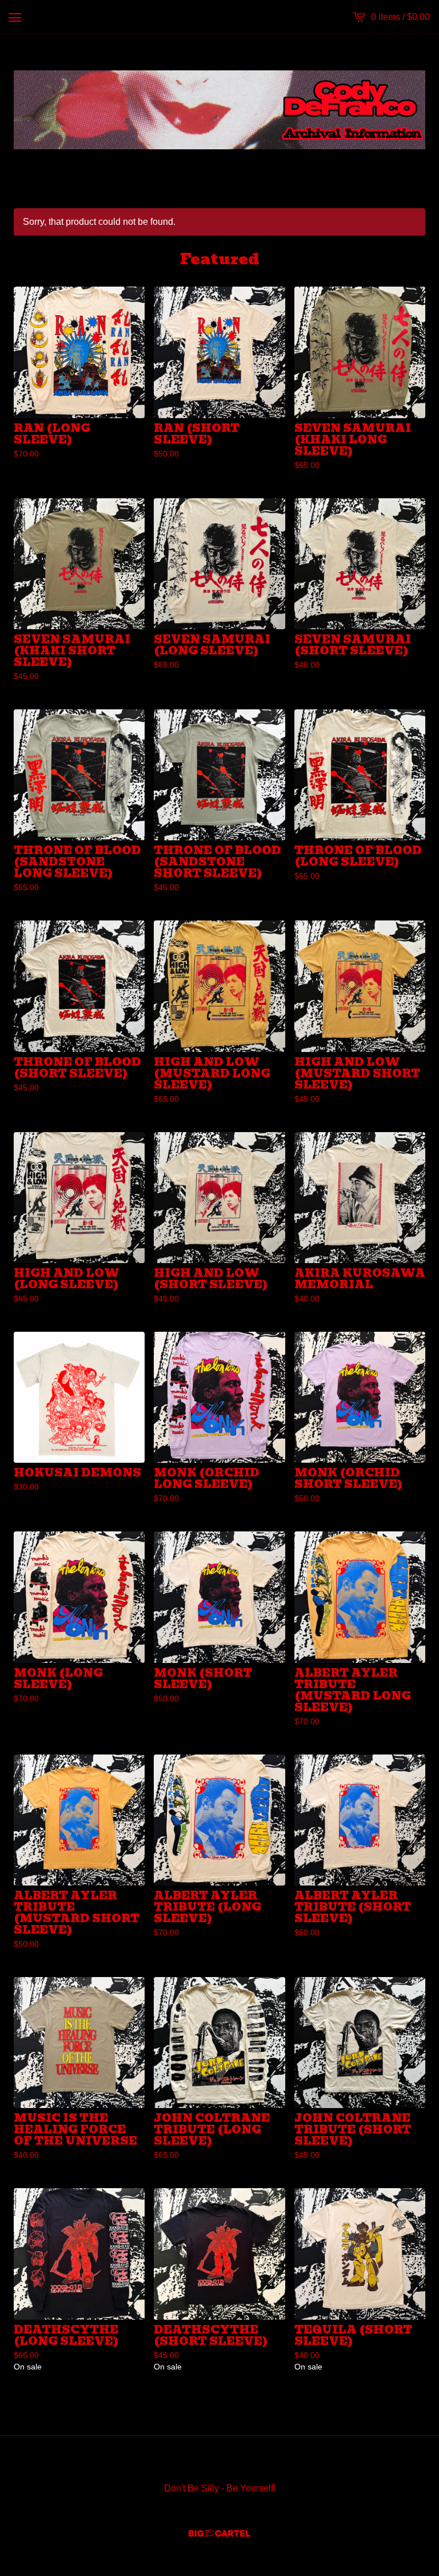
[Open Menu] (15, 17)
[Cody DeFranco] (219, 110)
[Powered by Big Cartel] (219, 2533)
